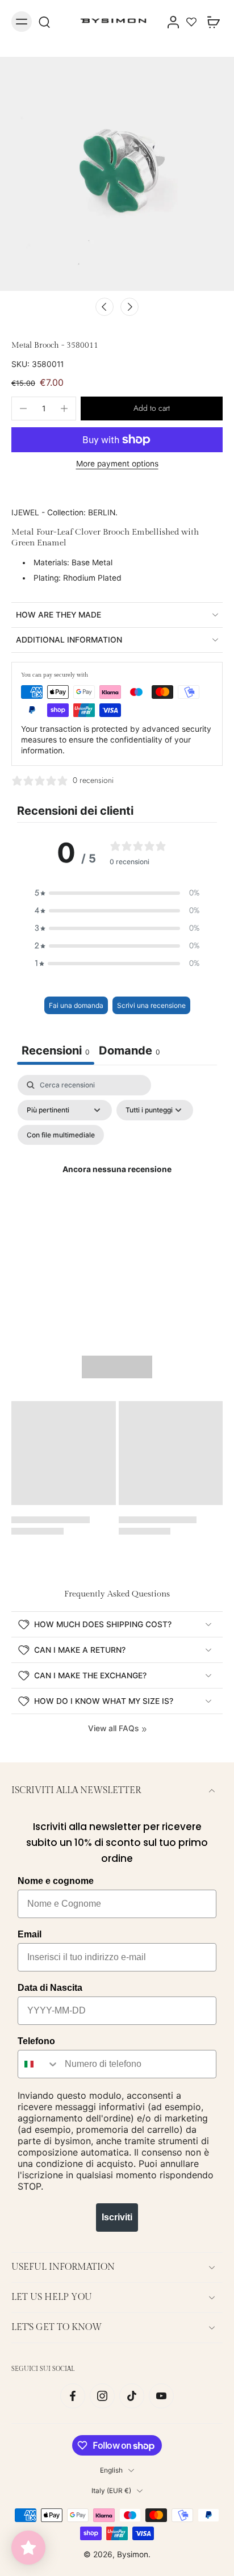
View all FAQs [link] (113, 1728)
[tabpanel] (117, 1184)
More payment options (117, 464)
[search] (44, 22)
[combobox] (39, 2064)
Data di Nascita (50, 1988)
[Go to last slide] (105, 307)
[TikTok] (132, 2396)
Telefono (36, 2041)
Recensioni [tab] (56, 1051)
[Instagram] (102, 2396)
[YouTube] (161, 2396)
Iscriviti (117, 2217)
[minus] (23, 409)
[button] (152, 409)
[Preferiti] (191, 22)
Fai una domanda (76, 1005)
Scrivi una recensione (151, 1005)
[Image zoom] (117, 174)
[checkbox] (61, 1135)
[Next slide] (129, 307)
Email (30, 1934)
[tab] (129, 1052)
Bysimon (133, 2554)
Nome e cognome (56, 1881)
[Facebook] (73, 2396)
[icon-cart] (210, 22)
